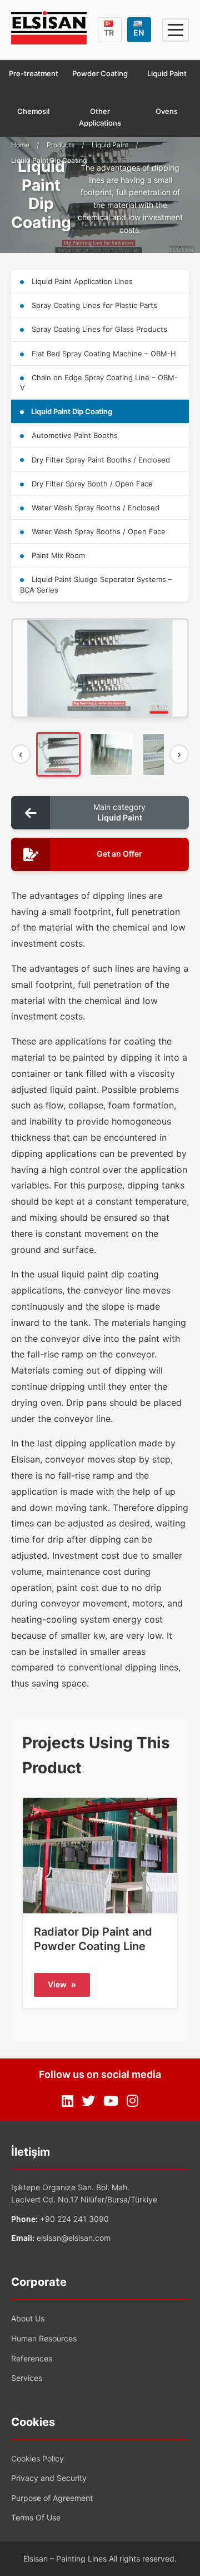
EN (139, 33)
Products (61, 145)
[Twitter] (88, 2101)
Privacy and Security (49, 2478)
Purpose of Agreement (52, 2498)
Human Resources (44, 2338)
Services (27, 2378)
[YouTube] (111, 2101)
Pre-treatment (34, 73)
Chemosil (33, 111)
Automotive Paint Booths (74, 435)
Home (20, 145)
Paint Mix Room (57, 555)
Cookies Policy (37, 2458)
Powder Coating (100, 73)
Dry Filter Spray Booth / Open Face (91, 484)
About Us (28, 2318)
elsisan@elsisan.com (74, 2238)
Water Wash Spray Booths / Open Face (97, 531)
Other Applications (100, 117)
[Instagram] (132, 2101)
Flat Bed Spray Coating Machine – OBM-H (103, 354)
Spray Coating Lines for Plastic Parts (93, 305)
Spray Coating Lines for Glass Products (98, 329)
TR (109, 33)
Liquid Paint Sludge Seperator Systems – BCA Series (96, 584)
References (32, 2358)
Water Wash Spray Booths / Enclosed (94, 508)
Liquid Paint (167, 73)
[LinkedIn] (67, 2101)
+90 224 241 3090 (74, 2219)
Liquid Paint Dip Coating (71, 411)
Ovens (167, 111)
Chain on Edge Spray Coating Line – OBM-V (99, 382)
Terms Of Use (36, 2517)
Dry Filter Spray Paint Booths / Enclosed (100, 460)
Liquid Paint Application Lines (81, 281)
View (62, 1984)
